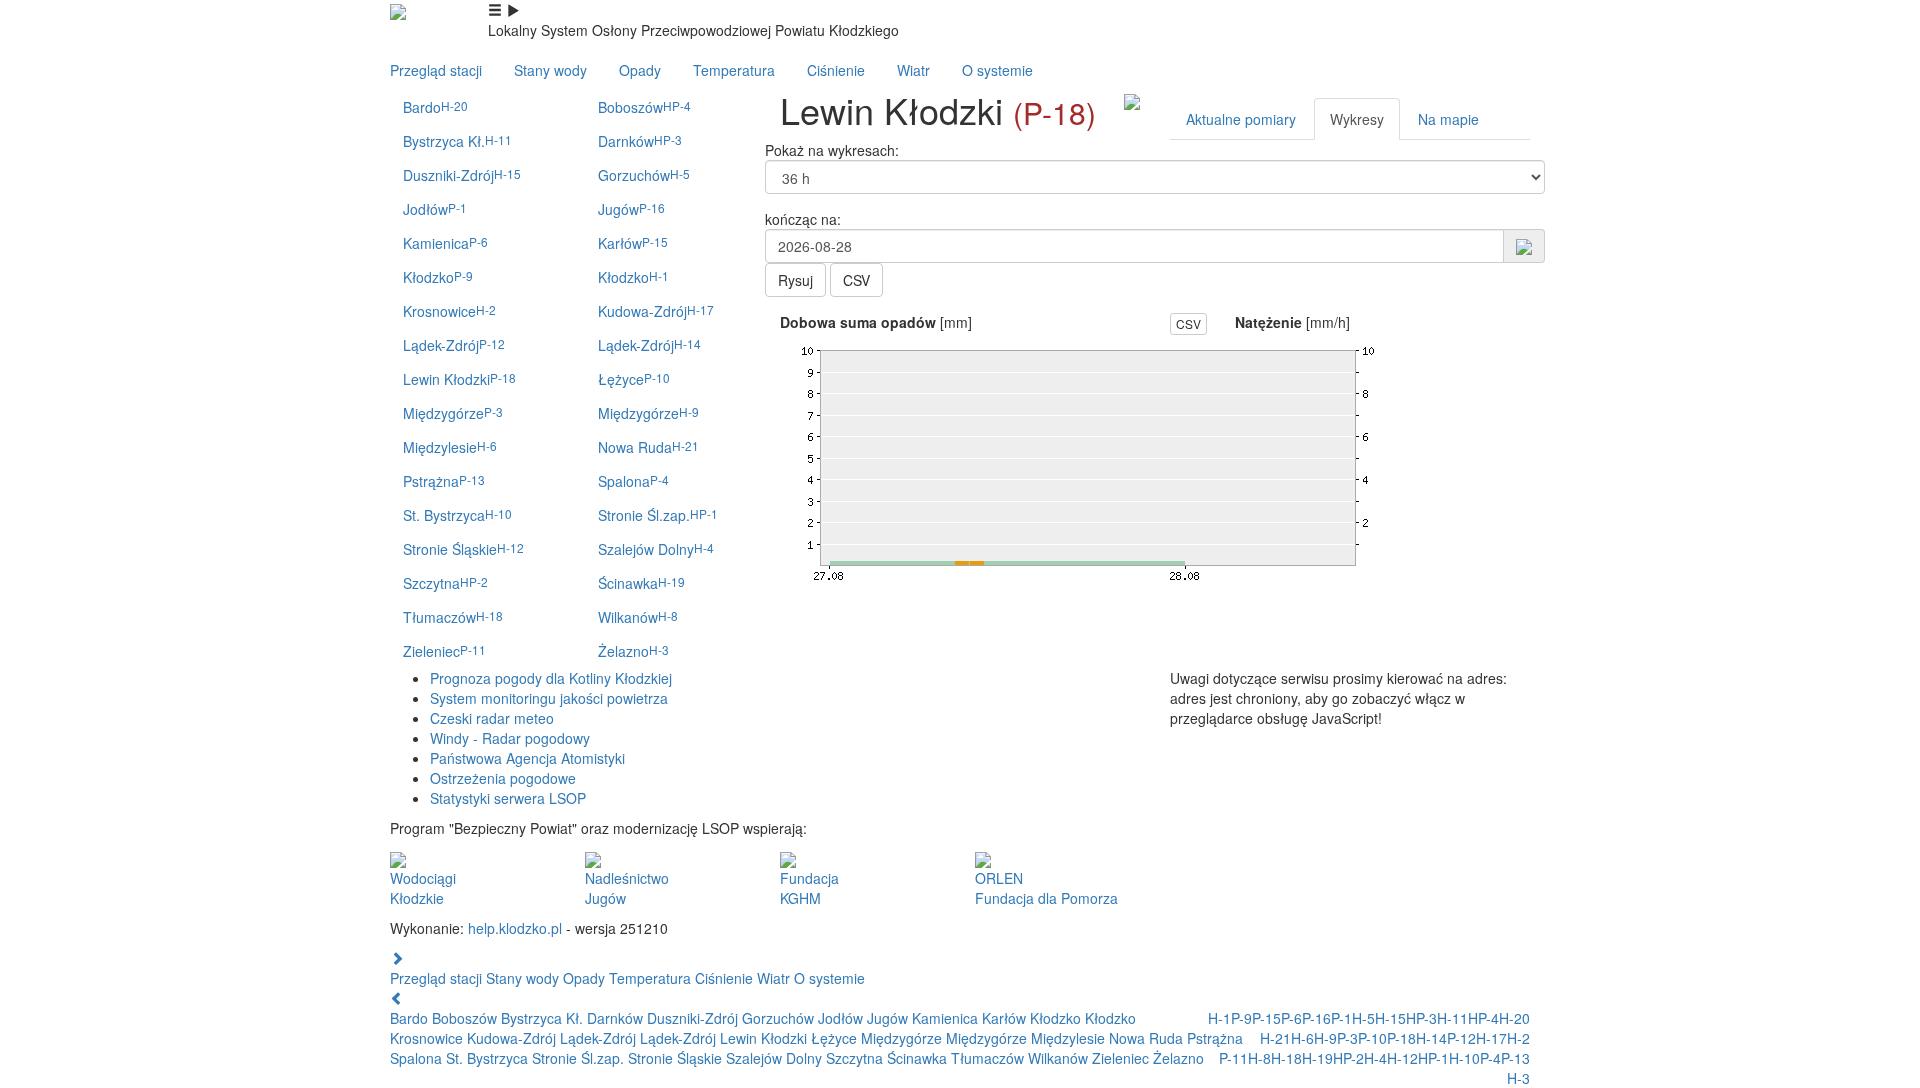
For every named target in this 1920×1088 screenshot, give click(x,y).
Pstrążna (444, 481)
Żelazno (633, 651)
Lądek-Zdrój (454, 345)
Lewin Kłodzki (459, 379)
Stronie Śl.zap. (658, 515)
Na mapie (1448, 119)
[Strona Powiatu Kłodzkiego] (398, 10)
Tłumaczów (453, 617)
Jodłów (435, 209)
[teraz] (1524, 244)
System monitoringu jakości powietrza (549, 698)
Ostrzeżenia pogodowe (503, 778)
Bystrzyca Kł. (457, 141)
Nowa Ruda (648, 447)
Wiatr (913, 70)
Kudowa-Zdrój (656, 311)
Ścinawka (641, 583)
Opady (640, 70)
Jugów (631, 209)
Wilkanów (638, 617)
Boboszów (644, 107)
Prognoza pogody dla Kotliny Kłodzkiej (551, 678)
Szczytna (445, 583)
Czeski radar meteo (492, 718)
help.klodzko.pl (515, 928)
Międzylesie (450, 447)
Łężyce (634, 379)
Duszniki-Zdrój (462, 175)
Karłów (633, 243)
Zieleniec (444, 651)
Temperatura (734, 70)
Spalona (633, 481)
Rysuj (795, 280)
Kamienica (445, 243)
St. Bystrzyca (457, 515)
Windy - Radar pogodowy (510, 738)
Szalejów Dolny (656, 549)
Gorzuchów (644, 175)
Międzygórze (453, 413)
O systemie (997, 70)
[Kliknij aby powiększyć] (1132, 100)
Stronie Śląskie (463, 549)
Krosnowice (449, 311)
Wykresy (1357, 119)
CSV (856, 280)
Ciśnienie (836, 70)
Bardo (435, 107)
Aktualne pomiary (1241, 119)
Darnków (640, 141)
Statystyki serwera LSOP (508, 798)
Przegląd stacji (436, 70)
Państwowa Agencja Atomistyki (527, 758)
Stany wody (550, 70)
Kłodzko (438, 277)
